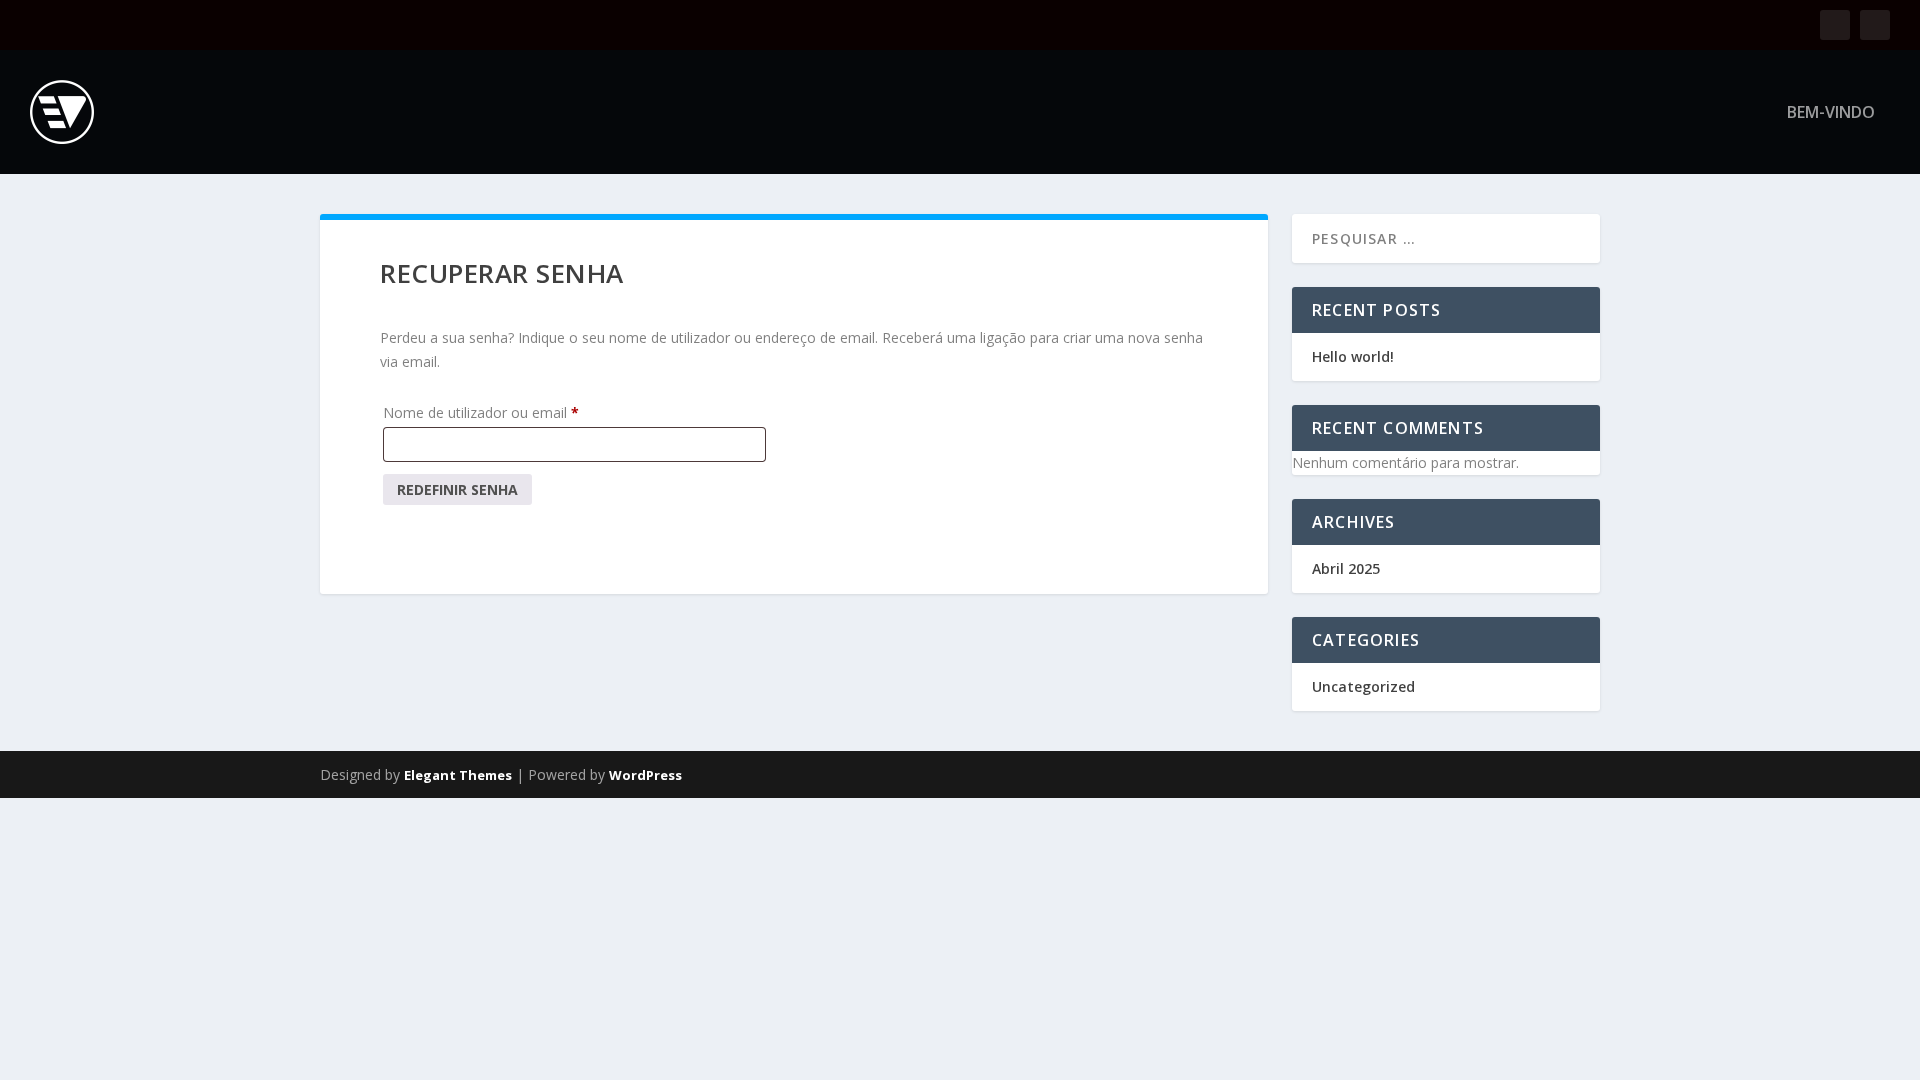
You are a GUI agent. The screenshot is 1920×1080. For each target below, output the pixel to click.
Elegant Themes (458, 775)
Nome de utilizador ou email (517, 412)
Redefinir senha (457, 489)
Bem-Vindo (1831, 113)
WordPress (645, 775)
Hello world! (1353, 356)
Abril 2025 (1346, 568)
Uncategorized (1363, 686)
